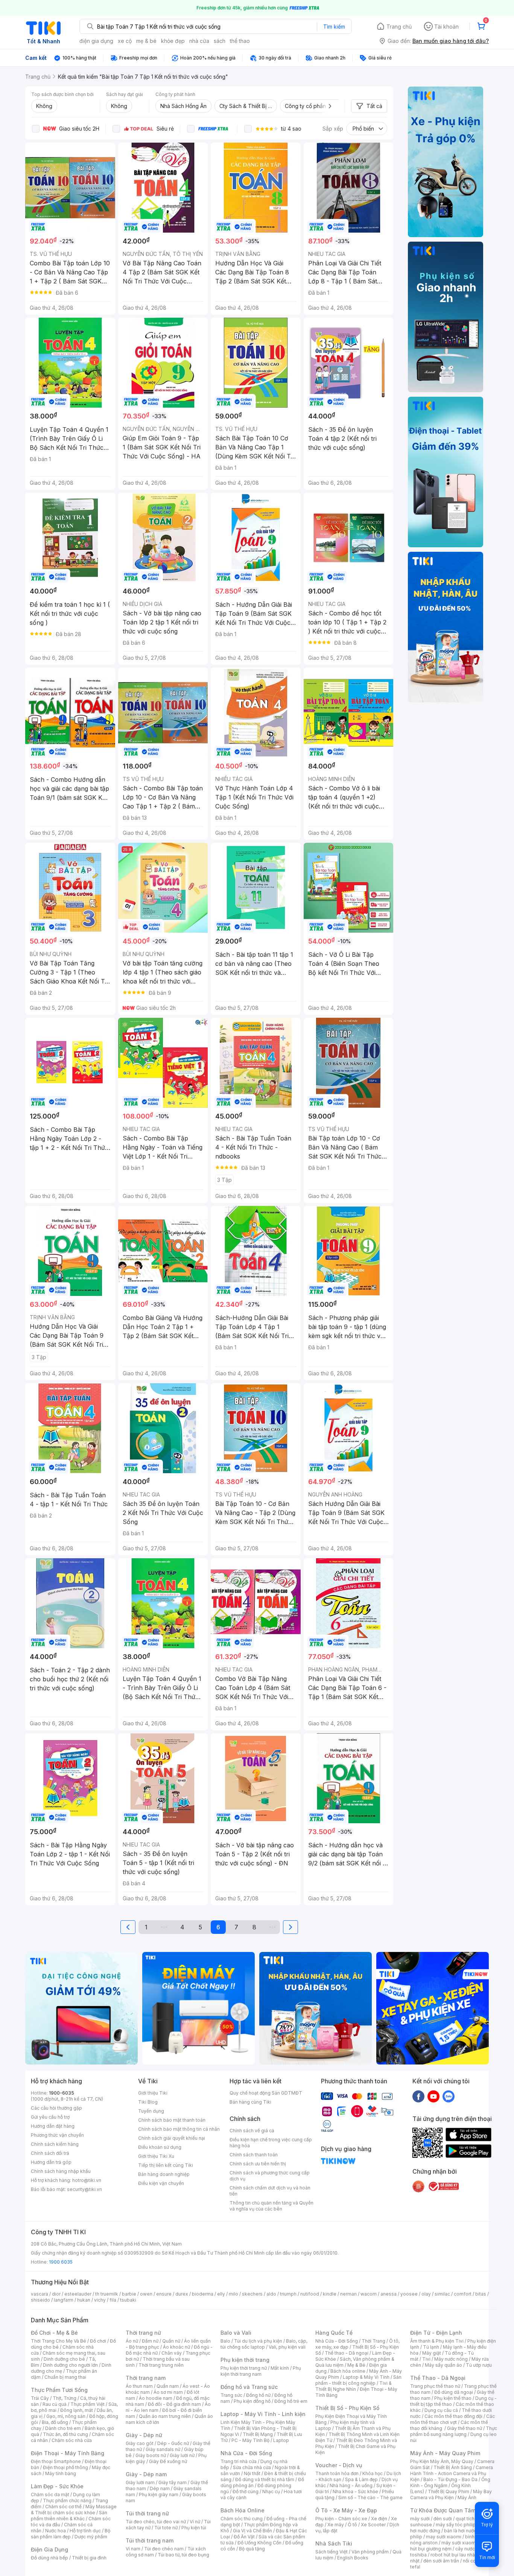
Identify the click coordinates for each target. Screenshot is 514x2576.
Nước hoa (56, 2531)
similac (442, 2294)
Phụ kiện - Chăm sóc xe (341, 2519)
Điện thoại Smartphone (56, 2461)
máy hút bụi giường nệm (450, 2546)
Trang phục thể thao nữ (435, 2386)
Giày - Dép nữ (144, 2435)
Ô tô (352, 2525)
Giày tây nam (173, 2482)
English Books (353, 2558)
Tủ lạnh (431, 2347)
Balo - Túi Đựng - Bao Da (450, 2479)
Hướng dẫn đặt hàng (53, 2126)
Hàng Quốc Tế (334, 2333)
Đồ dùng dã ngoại (454, 2392)
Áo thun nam (139, 2386)
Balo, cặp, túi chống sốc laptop (264, 2344)
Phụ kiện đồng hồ (252, 2401)
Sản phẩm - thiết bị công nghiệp (358, 2380)
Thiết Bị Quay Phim (449, 2492)
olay (426, 2294)
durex (182, 2294)
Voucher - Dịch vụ (339, 2465)
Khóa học (373, 2473)
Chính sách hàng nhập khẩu (61, 2171)
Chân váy (172, 2353)
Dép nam (160, 2488)
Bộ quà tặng (252, 2549)
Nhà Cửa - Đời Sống (246, 2453)
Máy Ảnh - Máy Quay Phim (445, 2453)
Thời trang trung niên (161, 2365)
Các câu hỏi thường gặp (56, 2108)
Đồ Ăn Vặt (244, 2537)
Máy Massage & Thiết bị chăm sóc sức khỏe (74, 2510)
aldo (271, 2294)
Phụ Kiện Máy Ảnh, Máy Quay (442, 2461)
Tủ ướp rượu (479, 2365)
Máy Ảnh (467, 2498)
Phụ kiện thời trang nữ (244, 2368)
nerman (348, 2294)
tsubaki (128, 2300)
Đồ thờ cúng (246, 2492)
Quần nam (168, 2386)
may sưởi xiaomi (444, 2537)
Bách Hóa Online (243, 2510)
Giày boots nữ (151, 2455)
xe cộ (125, 41)
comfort (463, 2294)
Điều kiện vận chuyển (161, 2183)
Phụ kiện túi (194, 2528)
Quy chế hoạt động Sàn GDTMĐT (266, 2093)
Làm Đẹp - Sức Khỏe (57, 2486)
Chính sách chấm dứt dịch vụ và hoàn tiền (270, 2191)
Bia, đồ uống (55, 2422)
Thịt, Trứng (65, 2398)
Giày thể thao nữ (465, 2428)
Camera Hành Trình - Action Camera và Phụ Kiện (452, 2473)
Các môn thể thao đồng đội (453, 2416)
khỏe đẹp (173, 41)
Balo (225, 2341)
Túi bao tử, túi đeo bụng (183, 2555)
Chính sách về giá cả (252, 2131)
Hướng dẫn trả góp (51, 2162)
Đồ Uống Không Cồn (259, 2543)
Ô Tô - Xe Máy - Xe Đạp (346, 2510)
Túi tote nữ (166, 2528)
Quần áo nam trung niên (165, 2416)
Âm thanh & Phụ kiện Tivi (437, 2341)
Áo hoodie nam (156, 2398)
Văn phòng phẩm (370, 2552)
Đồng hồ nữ (258, 2395)
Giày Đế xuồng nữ (168, 2461)
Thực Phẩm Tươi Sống (59, 2390)
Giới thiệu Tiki (153, 2093)
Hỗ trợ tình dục (85, 2531)
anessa (389, 2294)
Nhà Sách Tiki (334, 2543)
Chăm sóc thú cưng (242, 2519)
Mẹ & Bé (356, 2365)
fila (113, 2300)
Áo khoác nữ (176, 2347)
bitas (481, 2294)
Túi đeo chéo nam (164, 2549)
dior (56, 2294)
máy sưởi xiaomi (459, 2543)
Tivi (426, 2359)
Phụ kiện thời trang (245, 2360)
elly (221, 2294)
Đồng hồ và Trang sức (249, 2387)
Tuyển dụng (151, 2111)
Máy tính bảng (61, 2473)
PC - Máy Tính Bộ (250, 2440)
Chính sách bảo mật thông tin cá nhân (179, 2129)
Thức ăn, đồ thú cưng (65, 2434)
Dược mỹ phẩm (91, 2537)
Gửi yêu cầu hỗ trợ (50, 2117)
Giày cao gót (140, 2443)
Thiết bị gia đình (89, 2558)
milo (233, 2294)
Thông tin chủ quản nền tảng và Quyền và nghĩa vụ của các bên (271, 2206)
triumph (288, 2294)
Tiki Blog (148, 2102)
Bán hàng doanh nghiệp (164, 2174)
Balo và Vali (236, 2333)
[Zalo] (449, 2096)
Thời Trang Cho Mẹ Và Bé (59, 2341)
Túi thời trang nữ (147, 2513)
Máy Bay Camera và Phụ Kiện (451, 2495)
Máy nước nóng (451, 2359)
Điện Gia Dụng (49, 2549)
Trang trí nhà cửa (239, 2461)
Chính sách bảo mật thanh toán (172, 2120)
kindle (330, 2294)
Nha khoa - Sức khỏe (355, 2492)
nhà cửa (199, 41)
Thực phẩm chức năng (67, 2501)
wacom (369, 2294)
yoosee (409, 2294)
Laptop (281, 2440)
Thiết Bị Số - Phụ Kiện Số (347, 2408)
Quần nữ (171, 2341)
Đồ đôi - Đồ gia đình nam (174, 2404)
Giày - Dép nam (146, 2474)
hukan (84, 2300)
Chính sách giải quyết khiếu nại (172, 2138)
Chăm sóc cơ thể (63, 2507)
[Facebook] (418, 2096)
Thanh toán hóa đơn (337, 2473)
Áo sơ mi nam (168, 2392)
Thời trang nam (146, 2378)
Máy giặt (432, 2353)
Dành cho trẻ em (63, 2428)
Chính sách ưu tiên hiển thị (258, 2164)
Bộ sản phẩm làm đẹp (71, 2534)
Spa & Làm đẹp (361, 2479)
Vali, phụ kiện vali (287, 2347)
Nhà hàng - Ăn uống (351, 2485)
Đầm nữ (150, 2341)
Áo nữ (132, 2341)
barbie (129, 2294)
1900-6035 (62, 2093)
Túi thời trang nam (150, 2540)
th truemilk (107, 2294)
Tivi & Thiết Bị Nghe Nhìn (354, 2386)
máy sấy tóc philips (457, 2525)
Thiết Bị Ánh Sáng (453, 2467)
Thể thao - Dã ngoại (347, 2353)
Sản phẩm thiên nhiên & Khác (69, 2516)
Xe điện (379, 2519)
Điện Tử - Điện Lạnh (436, 2333)
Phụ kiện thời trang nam (261, 2371)
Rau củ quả (55, 2404)
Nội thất (252, 2473)
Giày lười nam (140, 2482)
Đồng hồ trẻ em (291, 2401)
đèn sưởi (443, 2519)
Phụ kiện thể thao (453, 2398)
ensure (164, 2294)
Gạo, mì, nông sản (66, 2416)
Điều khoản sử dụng (160, 2147)
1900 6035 (61, 2262)
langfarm (64, 2300)
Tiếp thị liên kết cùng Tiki (166, 2165)
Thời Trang (373, 2341)
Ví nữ (195, 2522)
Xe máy (336, 2525)
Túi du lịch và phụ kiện (258, 2341)
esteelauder (78, 2294)
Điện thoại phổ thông (65, 2467)
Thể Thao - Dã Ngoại (438, 2378)
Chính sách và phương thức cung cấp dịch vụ (270, 2176)
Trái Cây (40, 2398)
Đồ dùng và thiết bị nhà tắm (265, 2479)
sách (220, 41)
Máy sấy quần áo (443, 2365)
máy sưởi (420, 2519)
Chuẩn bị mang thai (65, 2377)
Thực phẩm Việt (87, 2404)
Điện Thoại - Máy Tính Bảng (68, 2453)
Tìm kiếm (334, 27)
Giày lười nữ (182, 2455)
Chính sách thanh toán (254, 2155)
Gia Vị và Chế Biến (252, 2531)
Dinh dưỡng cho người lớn (70, 2365)
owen (146, 2294)
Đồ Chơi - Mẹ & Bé (54, 2333)
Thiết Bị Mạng (258, 2434)
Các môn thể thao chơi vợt (452, 2419)
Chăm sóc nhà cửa (72, 2440)
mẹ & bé (146, 41)
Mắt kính (280, 2368)
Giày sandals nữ (163, 2449)
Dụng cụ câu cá (441, 2410)
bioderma (203, 2294)
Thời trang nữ (143, 2333)
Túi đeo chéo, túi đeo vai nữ (156, 2522)
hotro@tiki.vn (87, 2180)
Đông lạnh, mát (77, 2410)
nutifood (310, 2294)
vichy (100, 2300)
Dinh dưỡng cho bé (64, 2359)
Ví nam (133, 2549)
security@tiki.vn (84, 2189)
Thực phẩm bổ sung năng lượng (454, 2431)
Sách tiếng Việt (332, 2552)
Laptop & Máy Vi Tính (366, 2377)
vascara (40, 2294)
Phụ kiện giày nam (159, 2495)
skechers (252, 2294)
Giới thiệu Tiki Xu (156, 2156)
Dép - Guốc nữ (173, 2443)
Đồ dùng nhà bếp (49, 2558)
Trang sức (231, 2395)
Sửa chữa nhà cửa (252, 2467)
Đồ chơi (98, 2341)
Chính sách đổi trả (50, 2153)
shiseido (40, 2300)
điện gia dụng (96, 41)
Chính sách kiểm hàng (55, 2144)
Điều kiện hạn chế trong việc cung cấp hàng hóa (271, 2143)
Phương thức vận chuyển (57, 2135)
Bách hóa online (348, 2371)
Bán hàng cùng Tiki (250, 2102)
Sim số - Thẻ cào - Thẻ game (370, 2498)
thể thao (240, 41)
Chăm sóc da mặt (50, 2495)
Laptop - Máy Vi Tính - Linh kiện (263, 2414)
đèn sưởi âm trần (441, 2561)
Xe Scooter (373, 2525)
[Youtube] (433, 2096)
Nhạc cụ (271, 2492)
